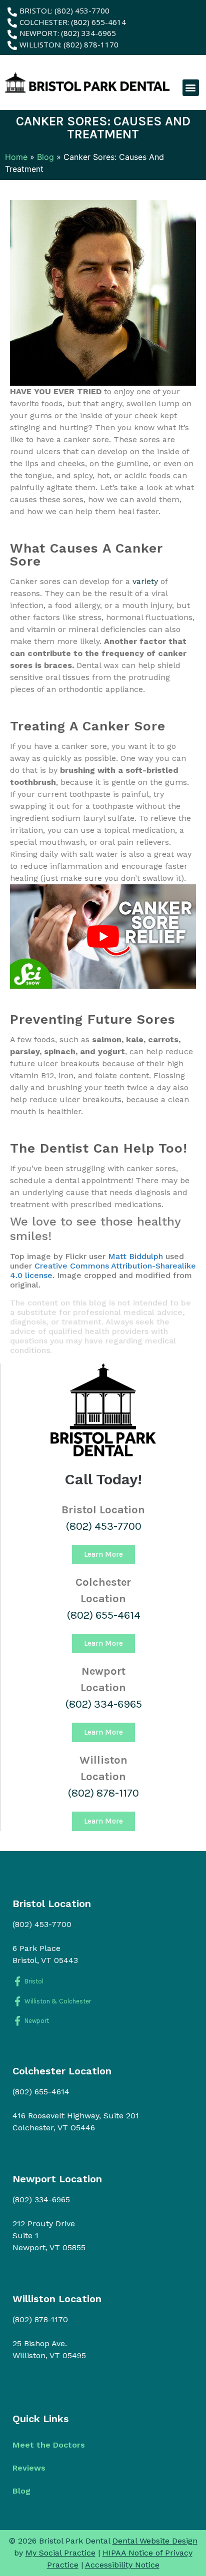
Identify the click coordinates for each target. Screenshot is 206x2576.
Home (16, 157)
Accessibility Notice (122, 2565)
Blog (45, 157)
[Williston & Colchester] (17, 2001)
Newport (37, 2021)
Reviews (29, 2468)
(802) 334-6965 (103, 1704)
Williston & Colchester (58, 2001)
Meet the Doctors (49, 2445)
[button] (191, 88)
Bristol (34, 1981)
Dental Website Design (155, 2541)
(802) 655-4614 (103, 1615)
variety (145, 581)
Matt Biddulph (135, 1256)
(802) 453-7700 (103, 1526)
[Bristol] (17, 1981)
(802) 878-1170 (103, 1793)
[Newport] (17, 2021)
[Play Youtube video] (103, 937)
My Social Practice (60, 2553)
